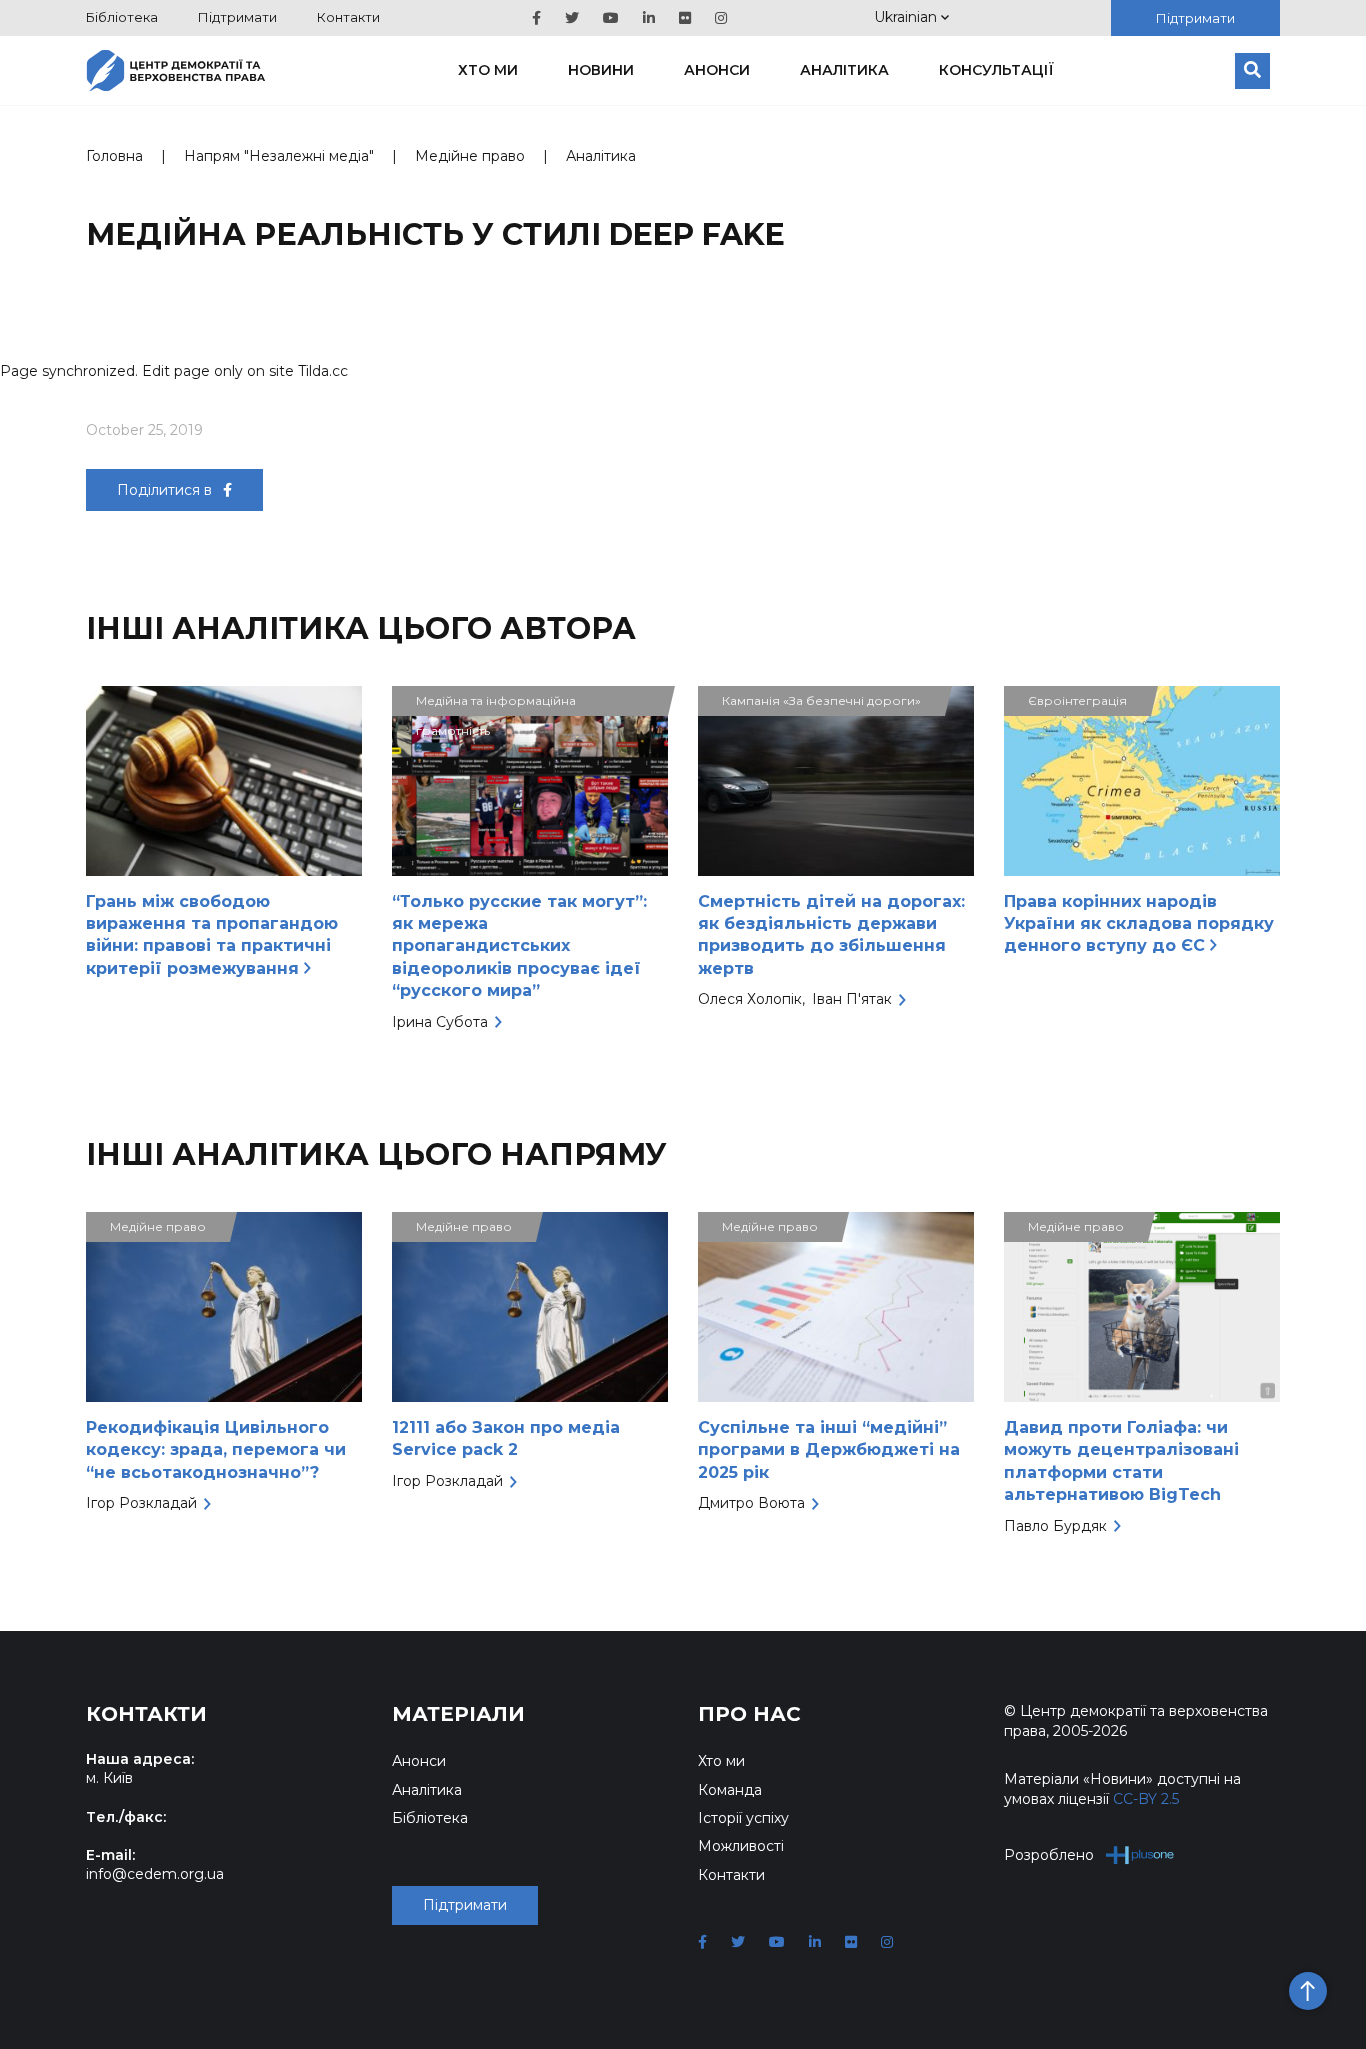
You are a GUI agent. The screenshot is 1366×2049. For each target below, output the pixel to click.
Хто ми (488, 70)
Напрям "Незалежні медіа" (279, 156)
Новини (601, 70)
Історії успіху (743, 1818)
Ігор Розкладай (141, 1503)
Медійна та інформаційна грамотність (496, 704)
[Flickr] (685, 18)
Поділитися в (166, 490)
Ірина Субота (440, 1022)
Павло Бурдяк (1055, 1526)
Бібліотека (122, 17)
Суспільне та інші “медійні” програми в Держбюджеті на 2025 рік (829, 1450)
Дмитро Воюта (751, 1503)
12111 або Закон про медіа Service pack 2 (506, 1438)
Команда (730, 1790)
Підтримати (237, 17)
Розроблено (1049, 1855)
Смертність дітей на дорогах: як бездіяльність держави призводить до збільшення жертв (831, 935)
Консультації (996, 70)
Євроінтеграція (1077, 700)
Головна (114, 156)
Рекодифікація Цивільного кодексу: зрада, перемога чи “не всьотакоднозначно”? (216, 1450)
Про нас (749, 1714)
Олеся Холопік (750, 999)
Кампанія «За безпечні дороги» (821, 700)
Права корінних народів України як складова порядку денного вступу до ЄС (1139, 924)
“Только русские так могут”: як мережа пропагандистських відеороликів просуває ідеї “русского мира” (519, 946)
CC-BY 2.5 (1146, 1799)
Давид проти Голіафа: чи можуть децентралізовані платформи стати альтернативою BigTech (1121, 1461)
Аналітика (844, 70)
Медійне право (470, 156)
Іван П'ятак (852, 999)
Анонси (717, 70)
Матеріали (458, 1714)
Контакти (348, 17)
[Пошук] (1252, 71)
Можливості (741, 1846)
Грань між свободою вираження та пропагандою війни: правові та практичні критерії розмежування (212, 935)
